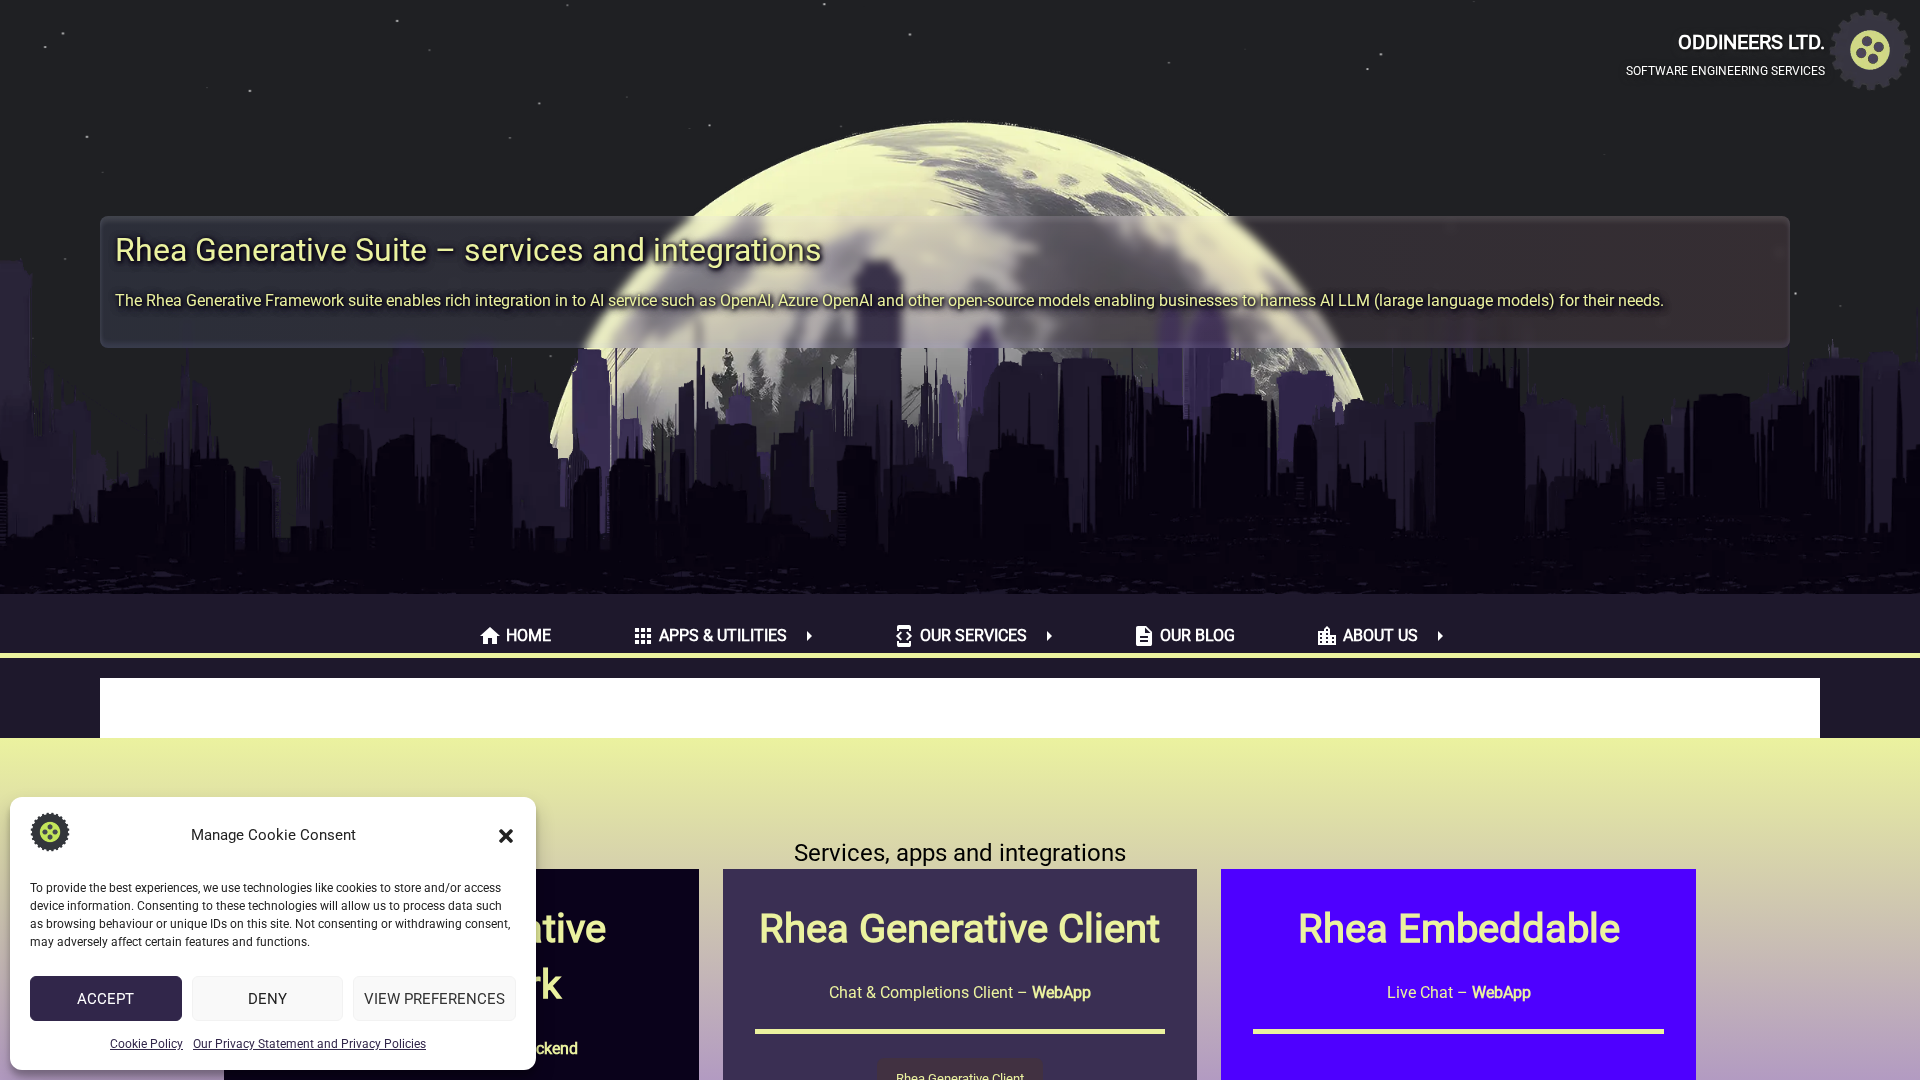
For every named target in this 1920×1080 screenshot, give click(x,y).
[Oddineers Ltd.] (1870, 53)
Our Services (959, 636)
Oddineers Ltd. (1751, 42)
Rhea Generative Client (959, 928)
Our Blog (1183, 636)
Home (514, 636)
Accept (105, 999)
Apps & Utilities (709, 636)
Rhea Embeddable (1459, 928)
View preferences (434, 999)
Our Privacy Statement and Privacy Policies (309, 1044)
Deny (267, 999)
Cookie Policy (146, 1044)
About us (1366, 636)
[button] (506, 836)
